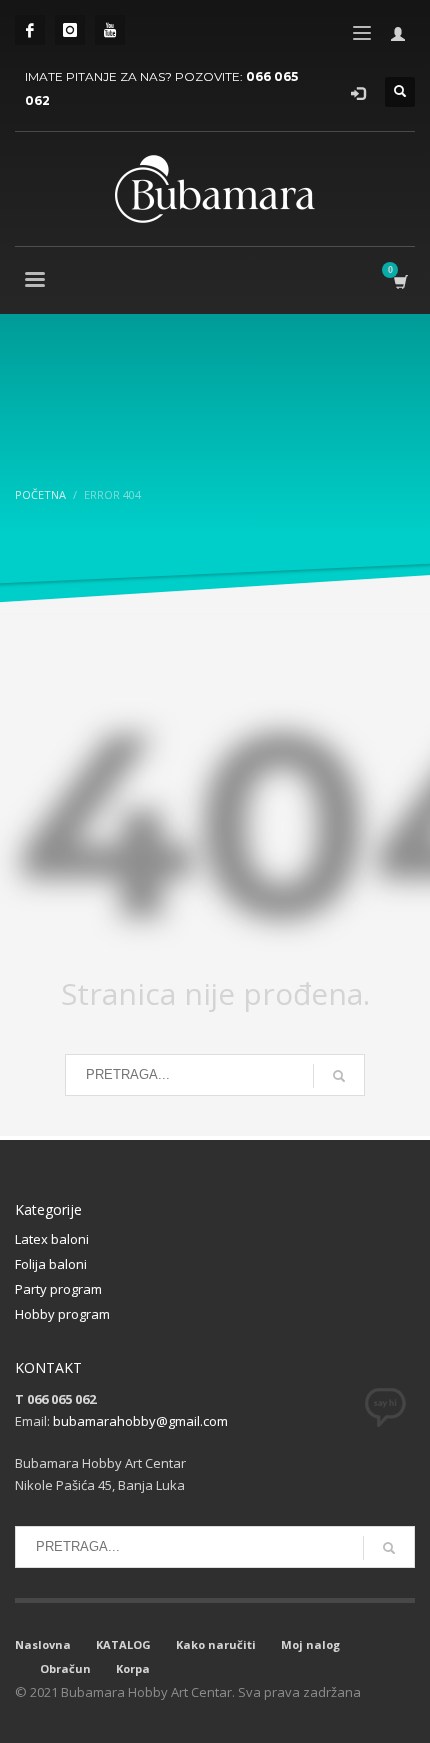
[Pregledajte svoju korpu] (399, 281)
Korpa (133, 1668)
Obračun (65, 1668)
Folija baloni (51, 1264)
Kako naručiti (216, 1644)
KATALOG (123, 1644)
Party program (58, 1289)
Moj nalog (310, 1644)
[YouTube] (110, 30)
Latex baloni (52, 1239)
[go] (339, 1076)
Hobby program (62, 1314)
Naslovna (43, 1644)
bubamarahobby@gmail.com (140, 1421)
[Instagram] (70, 30)
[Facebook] (30, 30)
